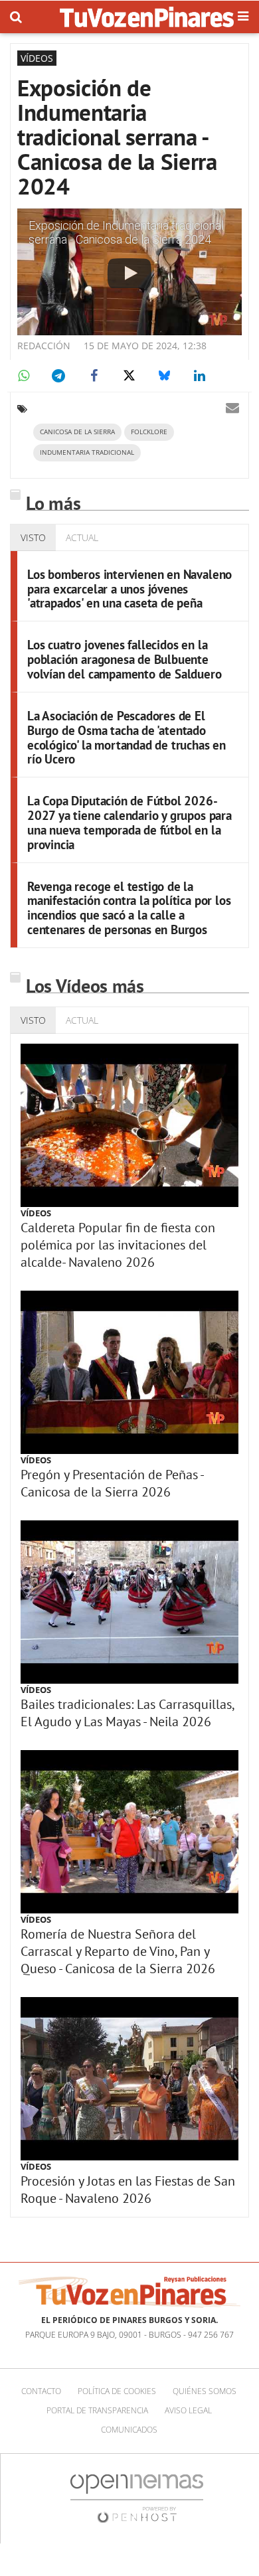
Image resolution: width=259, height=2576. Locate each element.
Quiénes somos (205, 2391)
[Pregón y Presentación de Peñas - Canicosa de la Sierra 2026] (129, 1372)
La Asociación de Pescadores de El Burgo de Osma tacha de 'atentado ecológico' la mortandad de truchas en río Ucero (127, 738)
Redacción (44, 346)
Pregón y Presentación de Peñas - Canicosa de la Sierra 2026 (112, 1483)
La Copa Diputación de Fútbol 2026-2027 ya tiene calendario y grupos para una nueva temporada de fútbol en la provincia (129, 823)
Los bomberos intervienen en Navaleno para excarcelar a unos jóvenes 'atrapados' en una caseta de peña (129, 589)
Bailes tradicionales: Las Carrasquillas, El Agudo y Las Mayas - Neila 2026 (127, 1713)
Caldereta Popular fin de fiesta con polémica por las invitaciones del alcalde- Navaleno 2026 (118, 1245)
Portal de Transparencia (97, 2410)
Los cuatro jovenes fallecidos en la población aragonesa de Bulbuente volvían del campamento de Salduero (125, 659)
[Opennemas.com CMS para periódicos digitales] (137, 2498)
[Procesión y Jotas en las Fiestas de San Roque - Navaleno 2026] (129, 2079)
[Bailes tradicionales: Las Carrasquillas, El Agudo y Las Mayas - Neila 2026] (129, 1602)
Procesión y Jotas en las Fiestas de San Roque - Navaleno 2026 (128, 2190)
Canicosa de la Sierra (77, 432)
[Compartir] (23, 376)
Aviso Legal (188, 2410)
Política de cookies (117, 2391)
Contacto (41, 2391)
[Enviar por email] (232, 408)
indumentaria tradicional (87, 452)
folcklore (149, 432)
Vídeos (36, 1213)
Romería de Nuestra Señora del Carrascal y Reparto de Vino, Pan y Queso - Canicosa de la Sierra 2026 (118, 1951)
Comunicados (129, 2430)
